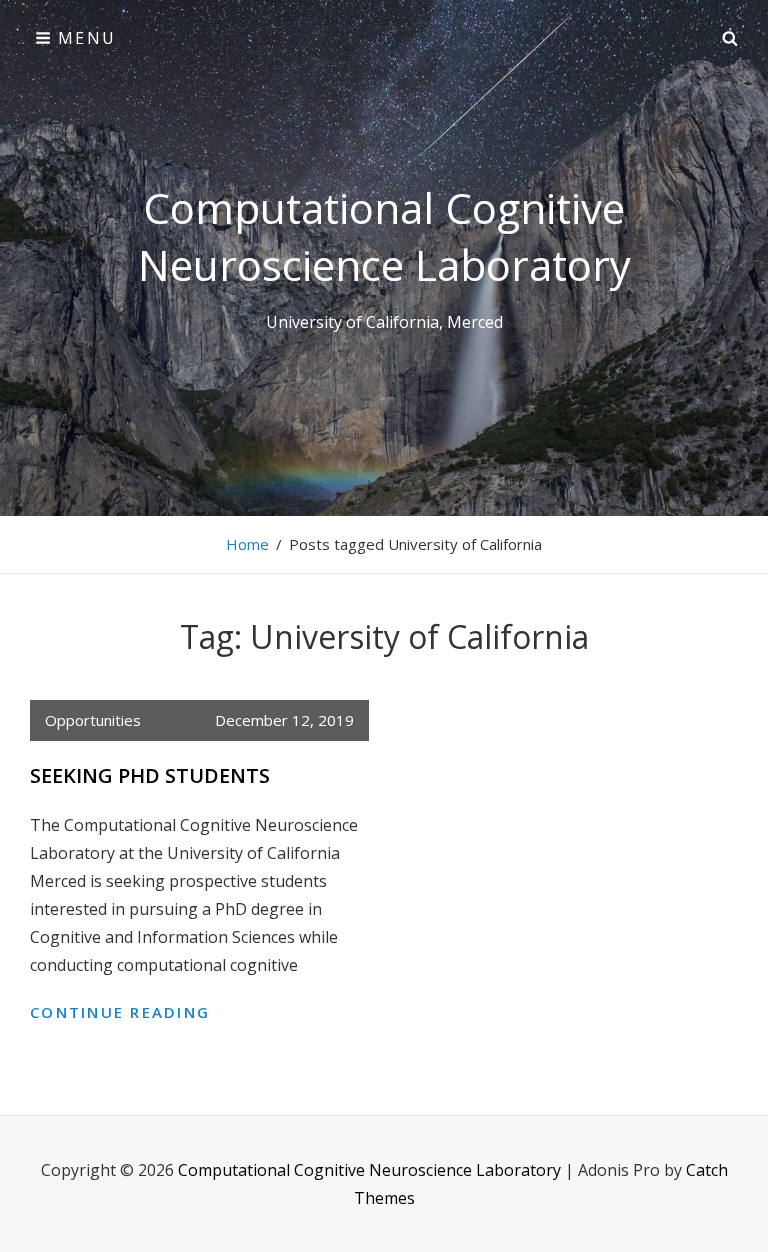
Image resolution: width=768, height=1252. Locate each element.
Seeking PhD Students (150, 775)
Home (247, 544)
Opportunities (93, 720)
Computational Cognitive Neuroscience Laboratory (384, 236)
